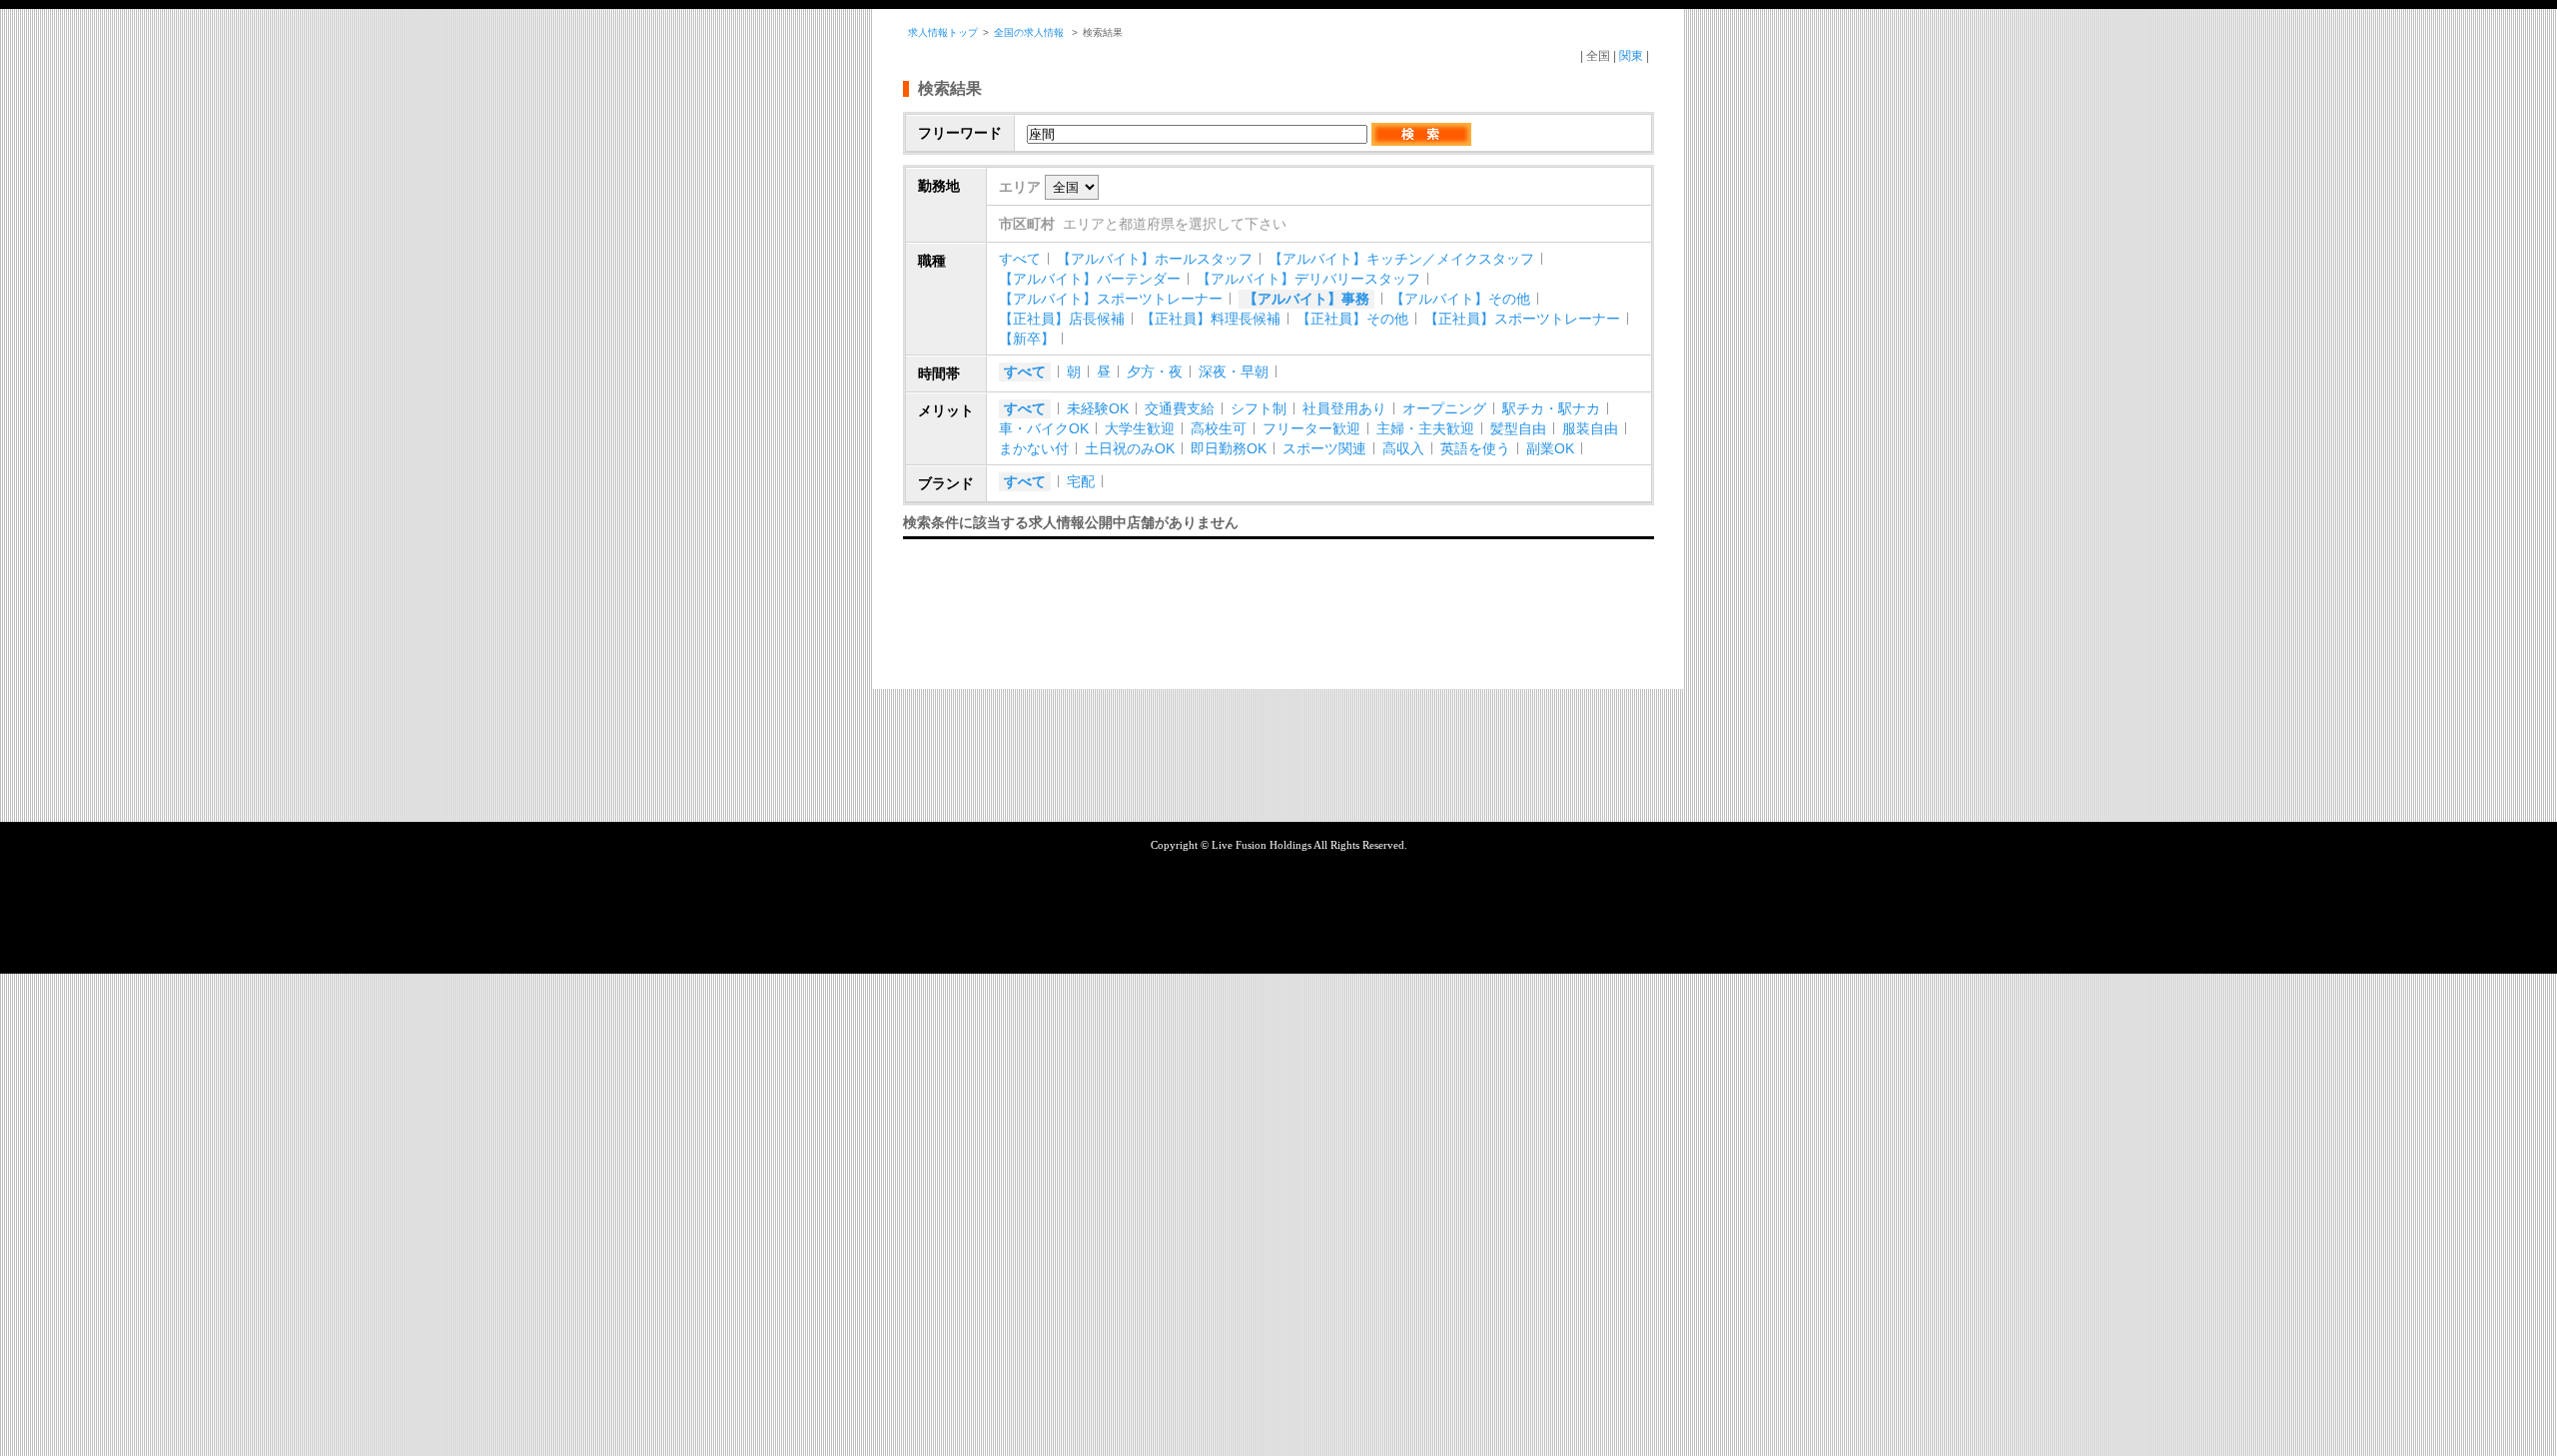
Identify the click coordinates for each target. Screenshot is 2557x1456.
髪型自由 (1518, 428)
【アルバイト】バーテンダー (1090, 279)
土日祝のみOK (1130, 448)
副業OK (1550, 448)
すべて (1020, 259)
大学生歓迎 (1140, 428)
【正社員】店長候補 (1062, 319)
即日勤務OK (1229, 448)
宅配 (1081, 481)
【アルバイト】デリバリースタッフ (1308, 279)
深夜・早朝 (1234, 371)
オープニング (1444, 408)
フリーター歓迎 (1311, 428)
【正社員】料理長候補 (1211, 319)
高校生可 (1219, 428)
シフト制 (1259, 408)
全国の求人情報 (1030, 32)
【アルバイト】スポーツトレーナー (1111, 299)
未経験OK (1098, 408)
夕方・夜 (1155, 371)
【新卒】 (1027, 339)
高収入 (1403, 448)
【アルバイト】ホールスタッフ (1155, 259)
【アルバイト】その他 (1460, 299)
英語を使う (1475, 448)
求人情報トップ (943, 32)
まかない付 (1034, 448)
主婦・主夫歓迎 (1425, 428)
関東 (1631, 56)
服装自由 (1590, 428)
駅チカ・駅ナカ (1551, 408)
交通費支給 (1180, 408)
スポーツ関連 (1324, 448)
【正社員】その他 (1352, 319)
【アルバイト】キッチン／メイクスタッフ (1401, 259)
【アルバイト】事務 (1306, 299)
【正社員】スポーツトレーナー (1522, 319)
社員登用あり (1344, 408)
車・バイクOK (1044, 428)
